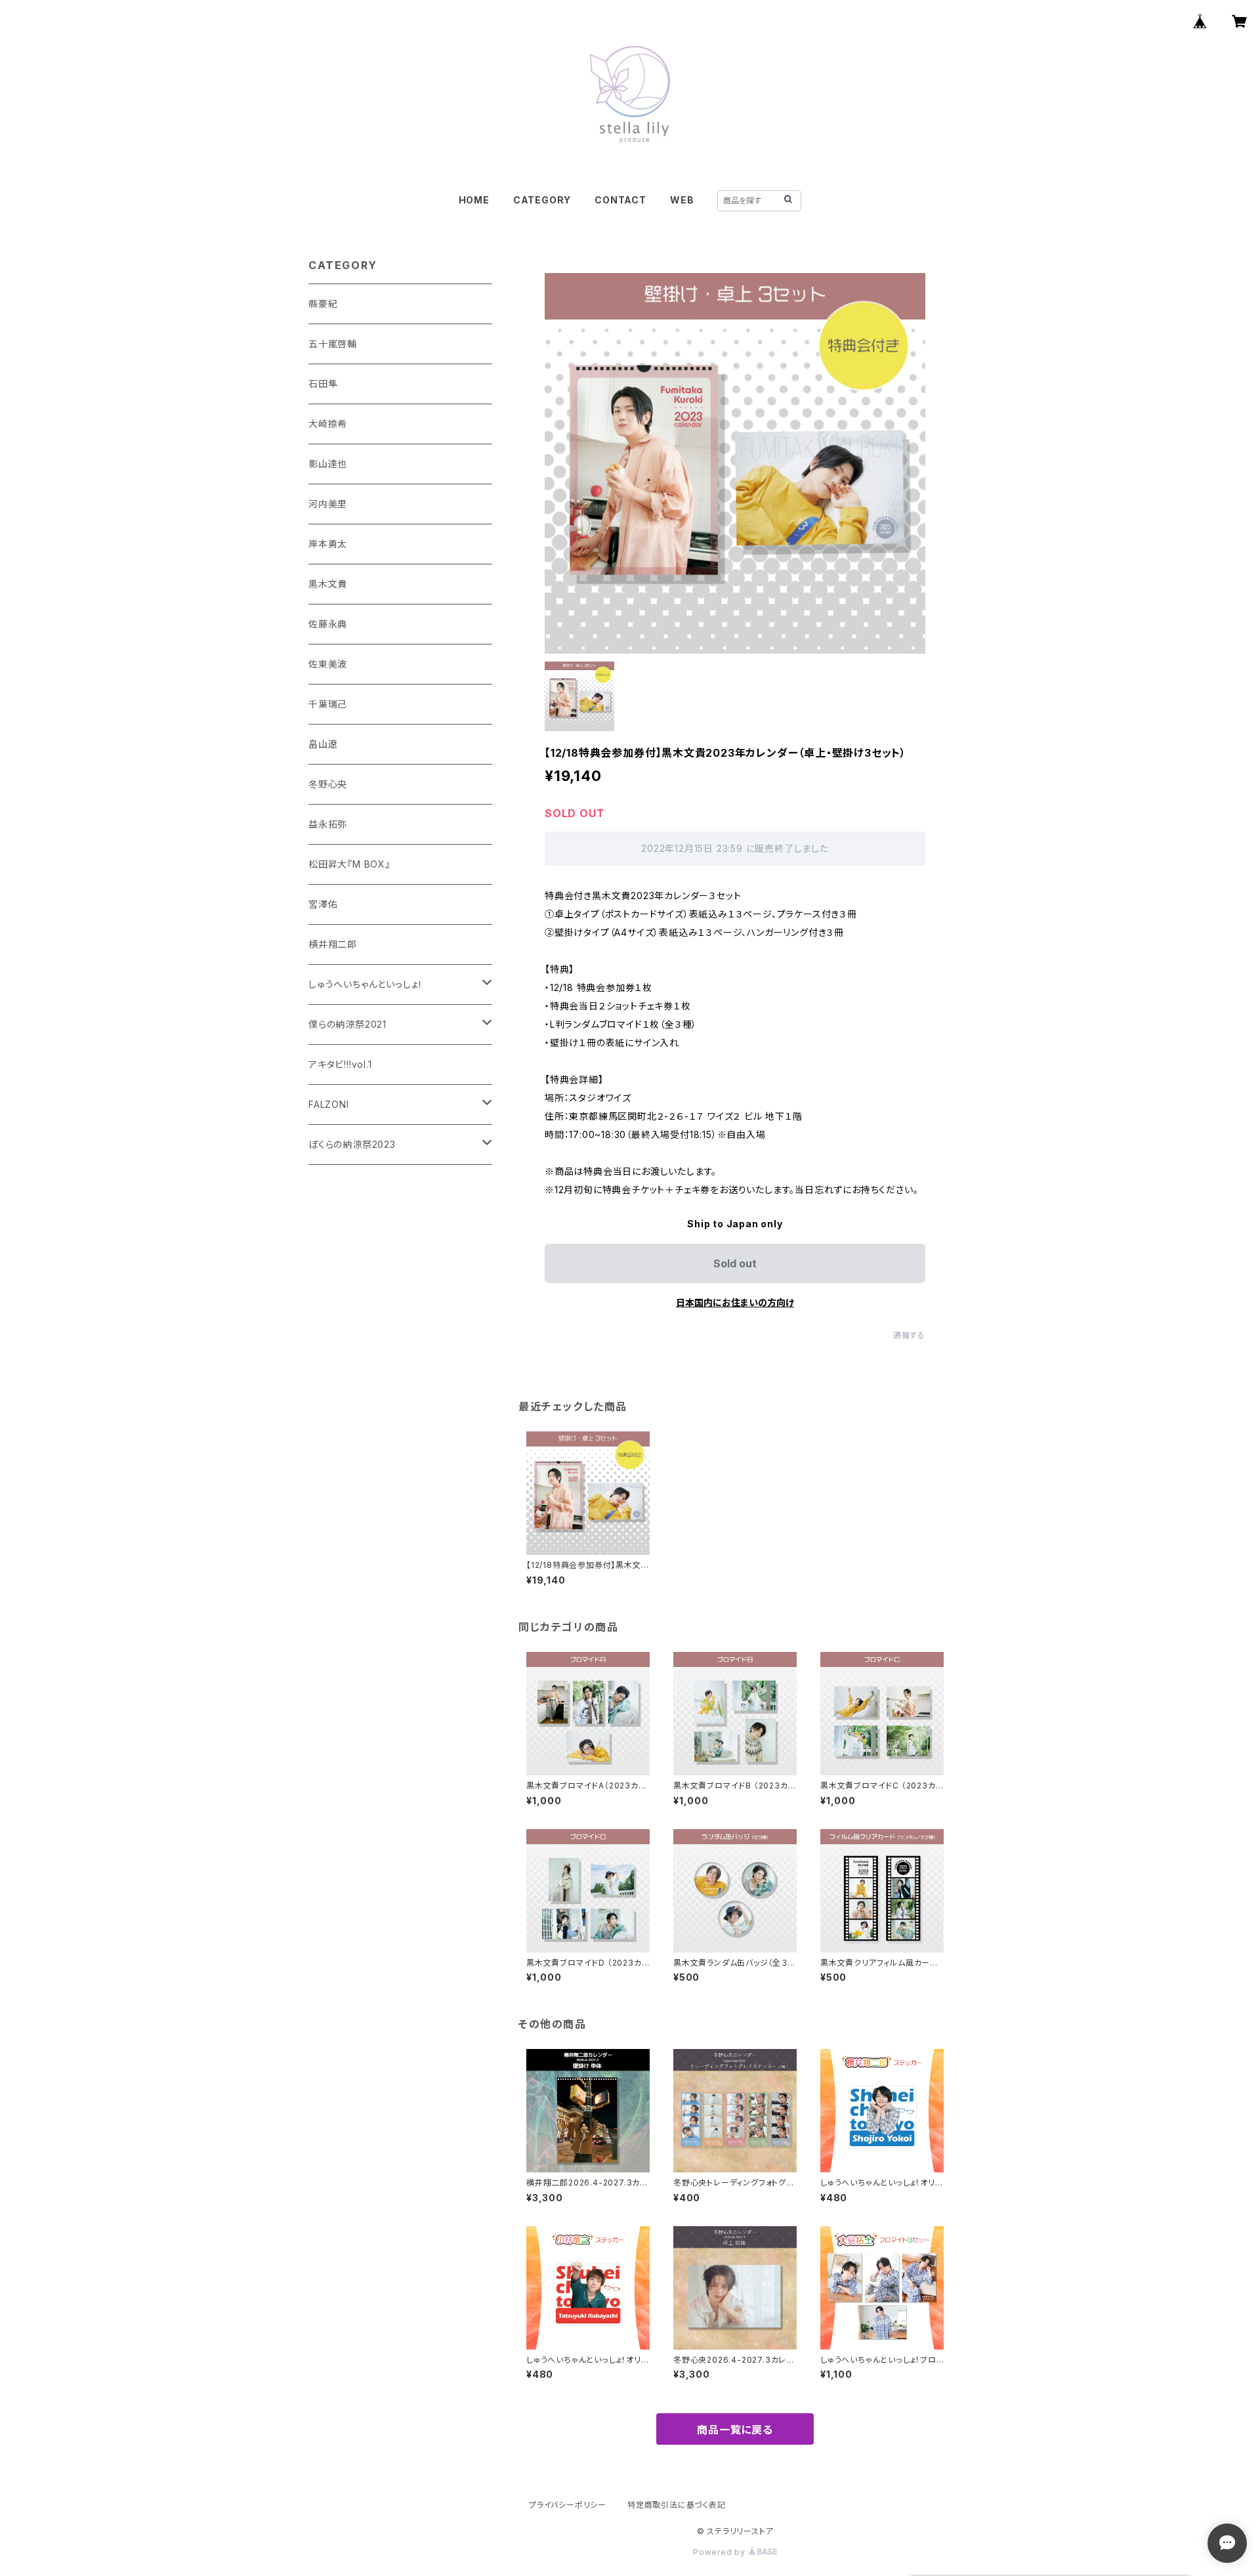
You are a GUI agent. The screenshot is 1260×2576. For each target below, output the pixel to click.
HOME (474, 200)
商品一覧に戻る (735, 2430)
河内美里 (328, 504)
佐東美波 (328, 664)
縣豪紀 (323, 304)
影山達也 (328, 464)
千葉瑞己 (328, 704)
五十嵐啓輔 (333, 344)
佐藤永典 (328, 624)
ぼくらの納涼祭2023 (352, 1144)
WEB (682, 200)
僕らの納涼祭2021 (347, 1024)
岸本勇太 (328, 544)
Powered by (721, 2552)
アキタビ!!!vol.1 (340, 1064)
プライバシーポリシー (568, 2505)
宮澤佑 (323, 904)
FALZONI (329, 1104)
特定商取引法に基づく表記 (677, 2505)
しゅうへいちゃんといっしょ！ (366, 984)
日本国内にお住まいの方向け (735, 1302)
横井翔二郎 (333, 944)
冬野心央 (328, 784)
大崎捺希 (328, 424)
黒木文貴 (328, 584)
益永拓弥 (328, 824)
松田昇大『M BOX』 (349, 864)
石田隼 (323, 384)
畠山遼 (323, 744)
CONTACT (620, 200)
